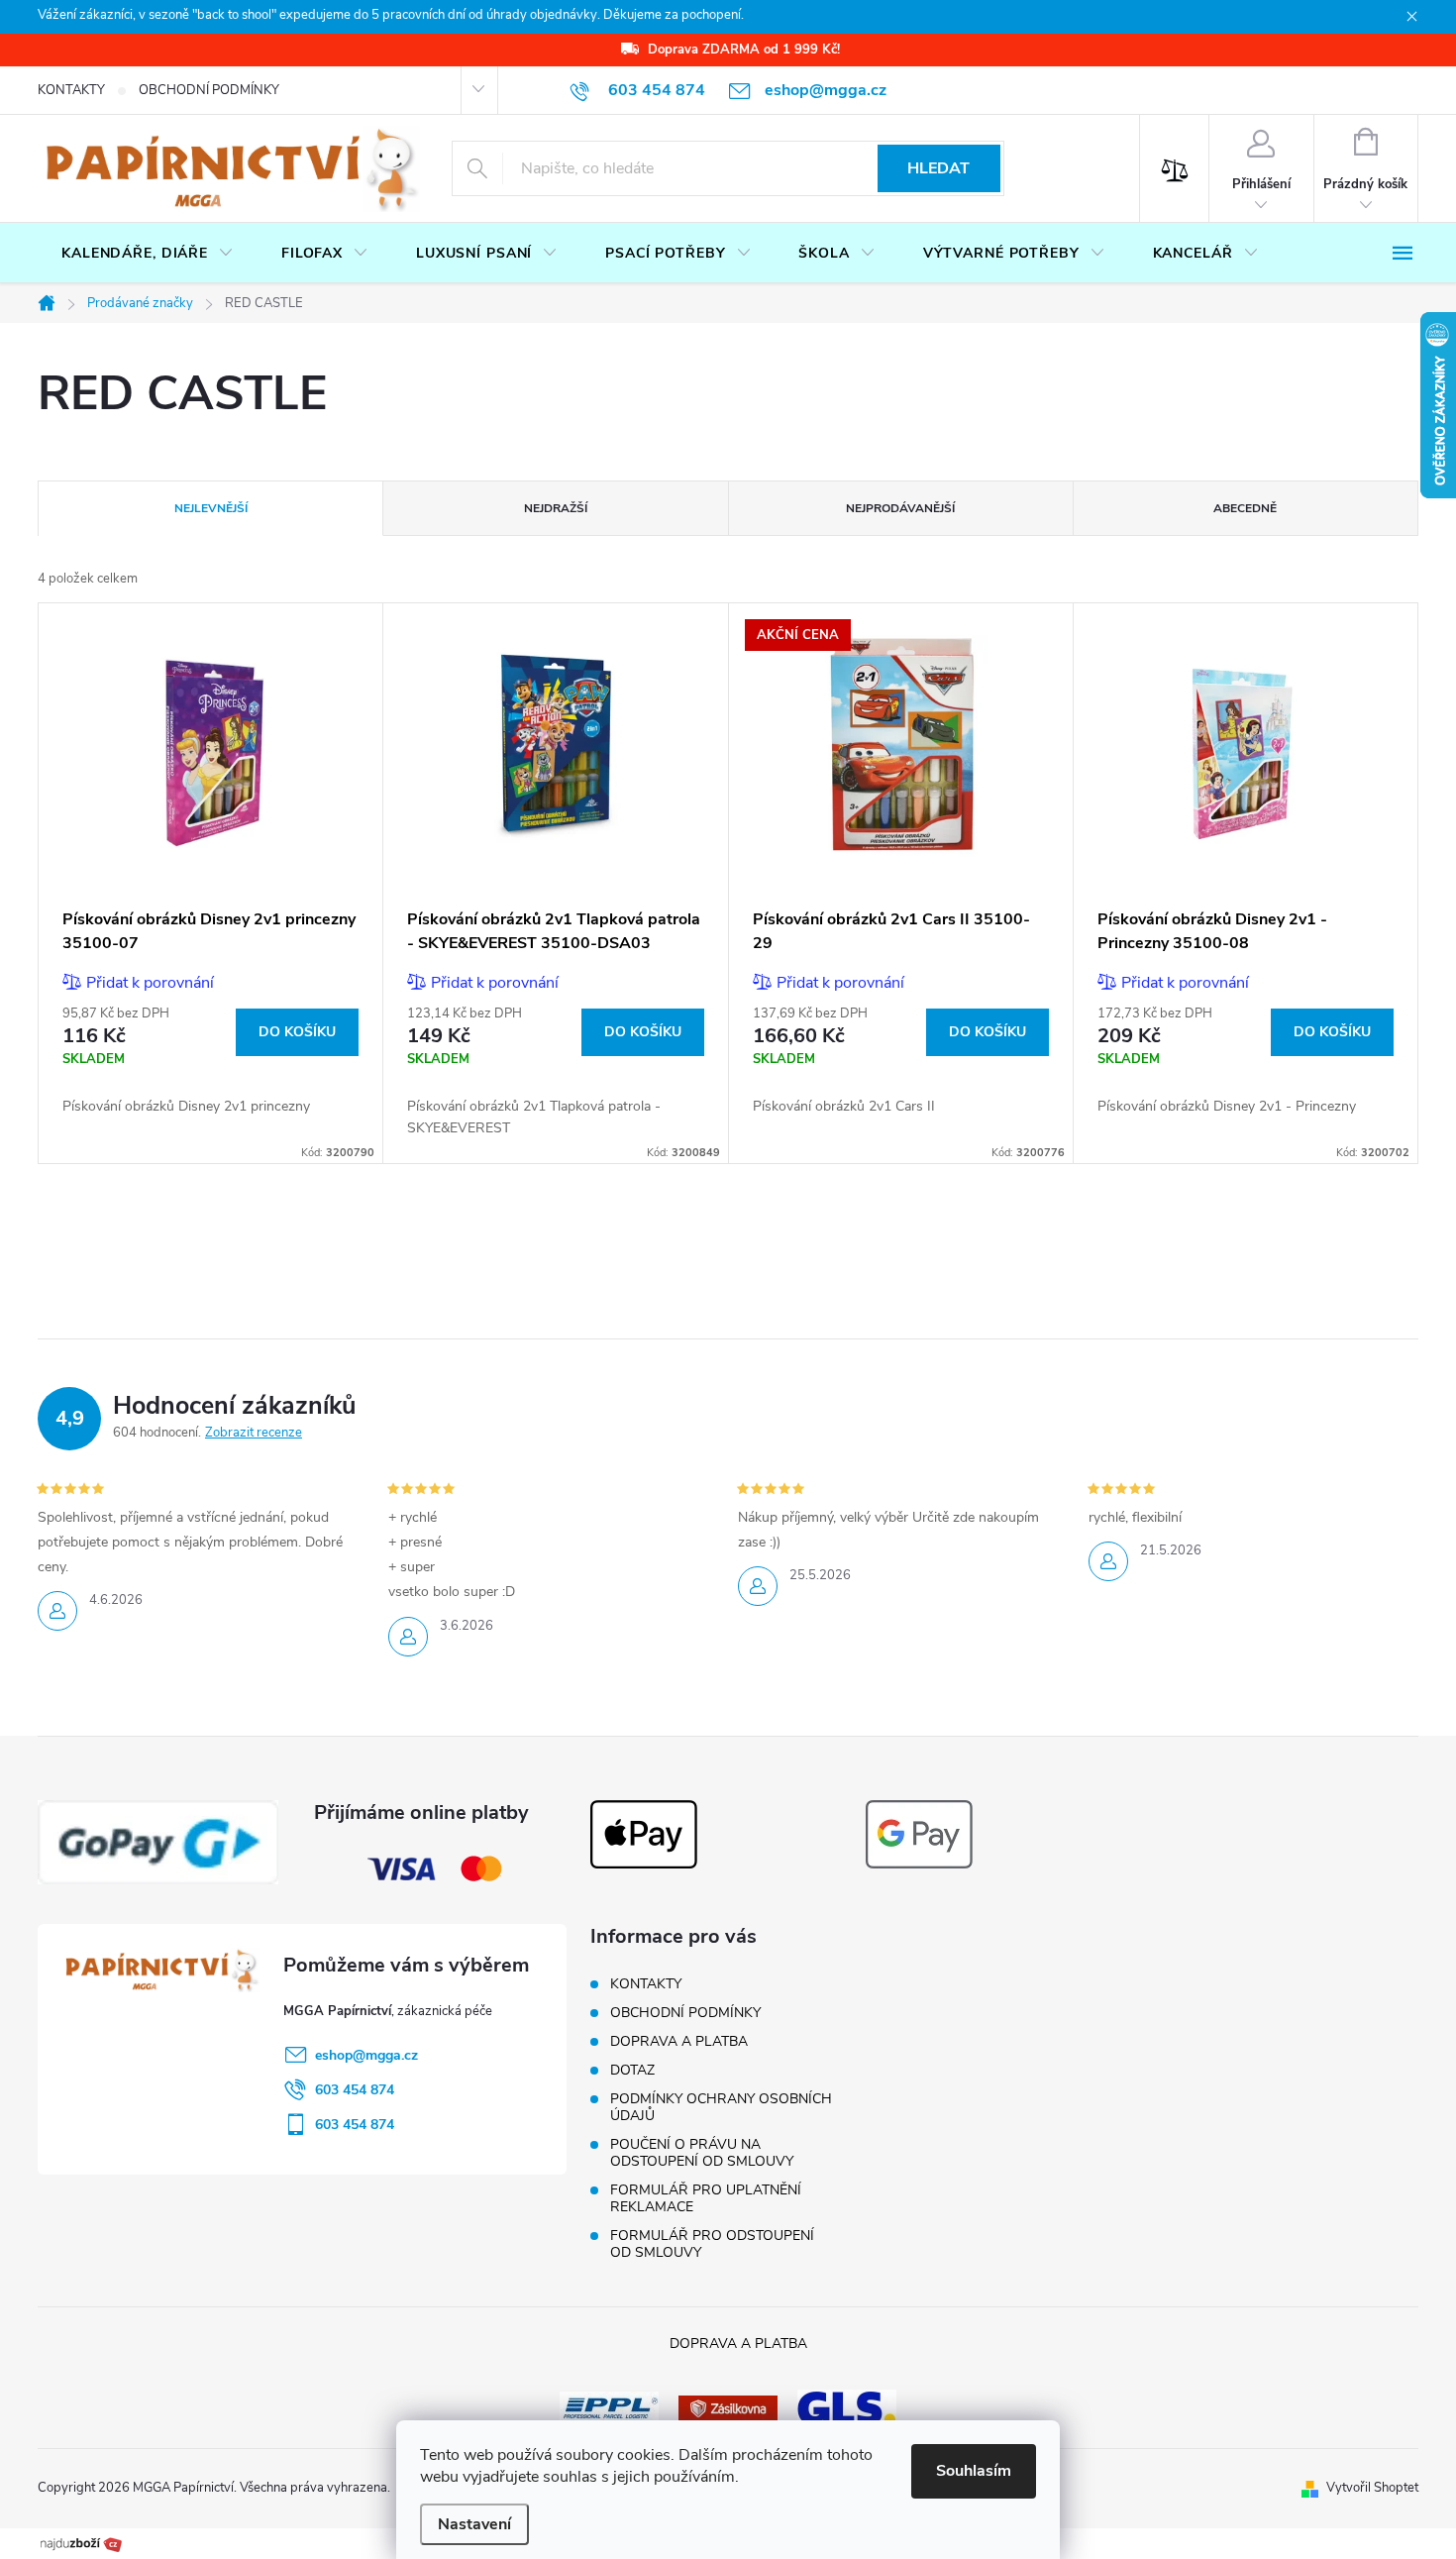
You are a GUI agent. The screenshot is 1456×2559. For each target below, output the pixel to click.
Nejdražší (556, 508)
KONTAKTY (71, 90)
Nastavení (474, 2524)
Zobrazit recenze (254, 1433)
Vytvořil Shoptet (1372, 2488)
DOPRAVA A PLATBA (679, 2041)
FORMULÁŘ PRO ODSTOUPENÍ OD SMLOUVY (712, 2244)
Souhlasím (974, 2471)
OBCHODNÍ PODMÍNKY (209, 90)
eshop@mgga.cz (366, 2055)
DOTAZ (632, 2070)
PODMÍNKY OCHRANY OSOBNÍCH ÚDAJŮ (721, 2107)
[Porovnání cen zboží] (81, 2542)
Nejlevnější (211, 508)
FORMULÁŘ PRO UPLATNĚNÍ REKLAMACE (706, 2198)
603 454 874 (355, 2090)
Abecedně (1245, 508)
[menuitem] (148, 254)
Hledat (938, 168)
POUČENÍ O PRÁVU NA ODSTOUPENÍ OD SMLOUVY (702, 2153)
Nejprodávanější (900, 508)
